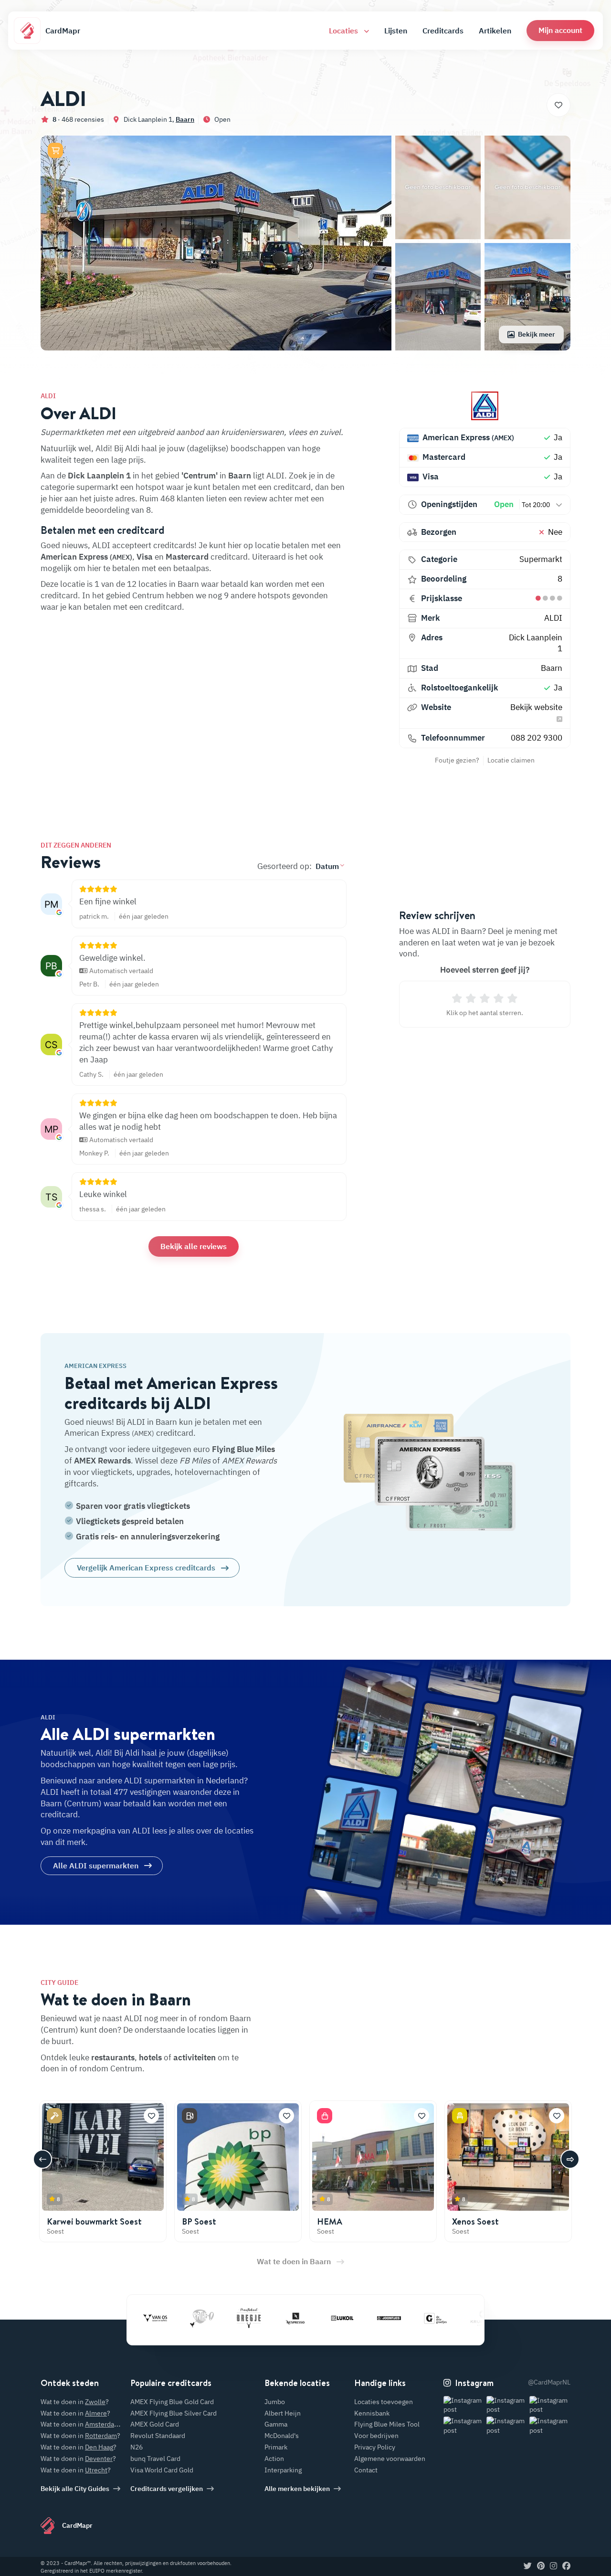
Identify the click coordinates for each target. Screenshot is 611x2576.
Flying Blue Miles (243, 1449)
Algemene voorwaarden (390, 2459)
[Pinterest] (541, 2566)
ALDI (553, 618)
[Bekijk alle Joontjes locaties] (350, 2318)
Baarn (185, 119)
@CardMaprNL (549, 2382)
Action (274, 2459)
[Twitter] (528, 2566)
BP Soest (199, 2221)
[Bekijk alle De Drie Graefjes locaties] (397, 2318)
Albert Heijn (283, 2413)
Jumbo (275, 2402)
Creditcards (443, 31)
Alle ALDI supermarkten (96, 1866)
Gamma (276, 2424)
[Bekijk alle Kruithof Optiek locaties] (443, 2318)
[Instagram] (553, 2566)
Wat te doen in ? (75, 2402)
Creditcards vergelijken (167, 2489)
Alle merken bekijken (297, 2489)
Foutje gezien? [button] (457, 760)
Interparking (283, 2470)
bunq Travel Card (155, 2459)
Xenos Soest (475, 2221)
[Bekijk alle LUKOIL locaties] (303, 2318)
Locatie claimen (511, 760)
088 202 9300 (537, 738)
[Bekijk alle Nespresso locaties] (256, 2318)
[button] (560, 30)
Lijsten (396, 31)
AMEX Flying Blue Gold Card (172, 2402)
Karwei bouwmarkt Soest (94, 2221)
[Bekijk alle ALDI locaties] (485, 406)
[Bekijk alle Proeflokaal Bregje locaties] (210, 2318)
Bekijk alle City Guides (75, 2489)
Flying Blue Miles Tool (387, 2424)
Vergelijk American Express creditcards (146, 1568)
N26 (137, 2447)
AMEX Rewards (102, 1461)
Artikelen (495, 31)
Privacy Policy (375, 2447)
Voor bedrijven (376, 2436)
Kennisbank (372, 2413)
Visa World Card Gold (162, 2470)
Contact (366, 2470)
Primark (276, 2447)
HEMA (330, 2221)
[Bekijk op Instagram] (464, 2405)
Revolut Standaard (158, 2436)
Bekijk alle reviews (194, 1246)
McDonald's (282, 2436)
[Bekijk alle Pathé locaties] (163, 2318)
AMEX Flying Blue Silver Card (174, 2413)
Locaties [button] (344, 31)
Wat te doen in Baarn (294, 2261)
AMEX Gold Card (155, 2424)
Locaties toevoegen (384, 2402)
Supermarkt (541, 559)
